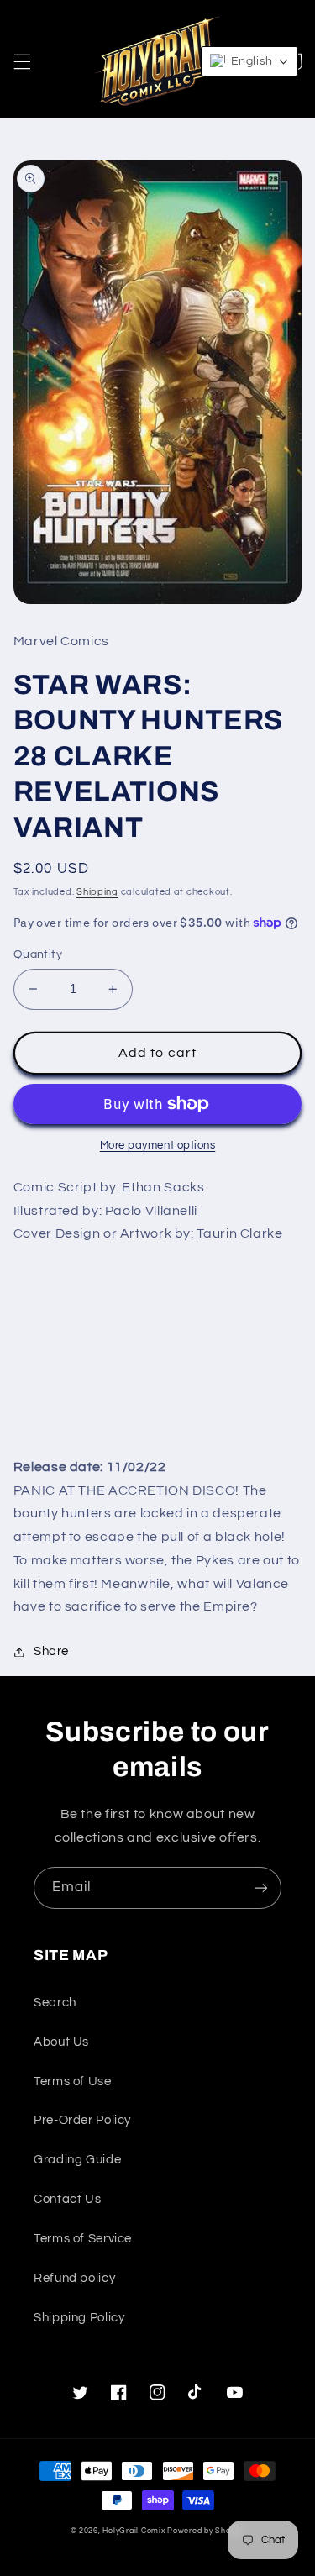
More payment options (158, 1146)
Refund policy (74, 2278)
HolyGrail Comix (134, 2531)
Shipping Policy (79, 2318)
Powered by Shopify (206, 2531)
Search (55, 2003)
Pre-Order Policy (82, 2120)
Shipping (97, 892)
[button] (22, 61)
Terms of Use (73, 2082)
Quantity (38, 954)
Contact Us (67, 2199)
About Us (61, 2042)
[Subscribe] (261, 1887)
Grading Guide (77, 2160)
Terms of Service (83, 2239)
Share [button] (51, 1651)
